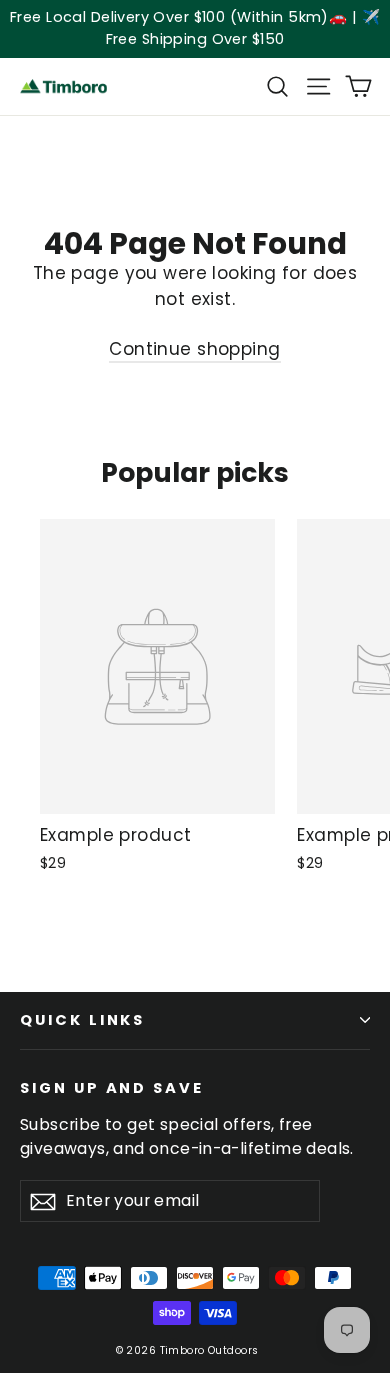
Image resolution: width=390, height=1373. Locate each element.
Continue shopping (194, 349)
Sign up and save (112, 1088)
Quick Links (82, 1020)
